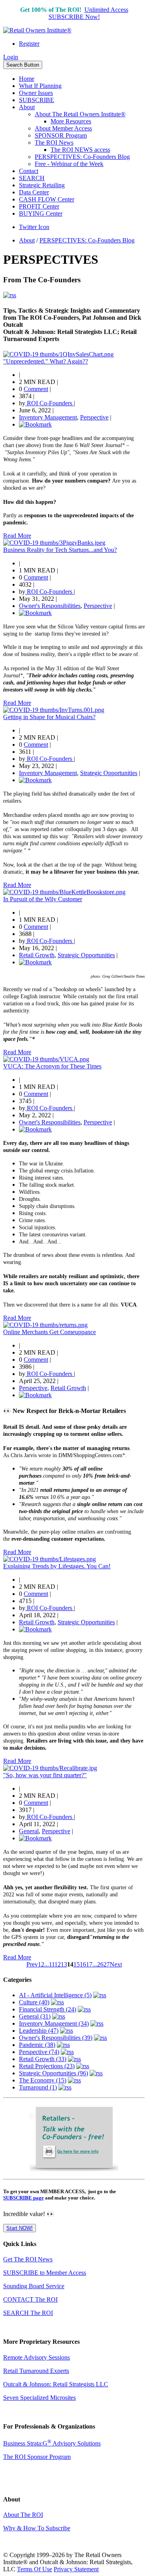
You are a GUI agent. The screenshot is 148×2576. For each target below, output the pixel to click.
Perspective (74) (39, 2052)
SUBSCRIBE (37, 100)
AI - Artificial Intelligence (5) (55, 1995)
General (29, 1831)
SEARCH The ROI (28, 2313)
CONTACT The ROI (30, 2299)
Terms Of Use (35, 2569)
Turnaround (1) (38, 2087)
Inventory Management (48, 417)
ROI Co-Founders (50, 403)
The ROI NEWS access (80, 150)
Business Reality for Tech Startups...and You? (60, 550)
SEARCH (32, 178)
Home (27, 79)
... (47, 1964)
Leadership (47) (39, 2031)
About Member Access (63, 128)
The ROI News (54, 143)
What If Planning (40, 86)
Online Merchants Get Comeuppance (50, 1332)
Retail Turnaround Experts (36, 2371)
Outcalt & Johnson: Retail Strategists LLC (56, 2384)
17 (89, 1964)
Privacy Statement (76, 2569)
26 (100, 1964)
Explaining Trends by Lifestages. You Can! (57, 1566)
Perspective (94, 417)
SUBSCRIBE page (23, 2198)
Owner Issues (36, 93)
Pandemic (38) (37, 2045)
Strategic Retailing (42, 185)
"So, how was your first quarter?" (45, 1775)
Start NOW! (20, 2228)
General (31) (35, 2016)
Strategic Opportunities (109, 773)
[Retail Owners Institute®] (37, 30)
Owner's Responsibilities (50, 606)
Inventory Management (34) (54, 2023)
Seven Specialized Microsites (39, 2398)
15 (77, 1964)
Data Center (34, 192)
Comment (36, 389)
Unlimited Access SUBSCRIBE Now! (88, 13)
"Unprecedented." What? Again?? (46, 361)
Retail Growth (37, 955)
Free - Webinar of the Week (69, 164)
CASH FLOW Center (47, 199)
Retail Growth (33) (43, 2059)
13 (64, 1964)
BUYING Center (41, 213)
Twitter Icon (34, 227)
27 (107, 1964)
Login (11, 57)
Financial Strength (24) (48, 2009)
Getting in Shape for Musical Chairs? (49, 717)
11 (52, 1964)
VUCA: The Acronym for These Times (52, 1066)
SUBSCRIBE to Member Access (45, 2273)
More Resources (71, 121)
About (27, 107)
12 (58, 1964)
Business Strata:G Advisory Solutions (52, 2443)
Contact (29, 171)
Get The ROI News (28, 2259)
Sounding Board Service (34, 2286)
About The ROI (23, 2515)
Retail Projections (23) (47, 2066)
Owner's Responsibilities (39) (56, 2038)
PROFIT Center (39, 206)
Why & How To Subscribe (37, 2528)
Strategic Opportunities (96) (53, 2073)
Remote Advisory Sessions (37, 2357)
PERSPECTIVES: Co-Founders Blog (82, 157)
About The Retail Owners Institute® (80, 114)
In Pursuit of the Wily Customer (43, 899)
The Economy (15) (43, 2080)
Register (29, 44)
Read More (17, 536)
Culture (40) (34, 2002)
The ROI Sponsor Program (37, 2457)
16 (83, 1964)
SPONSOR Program (61, 135)
